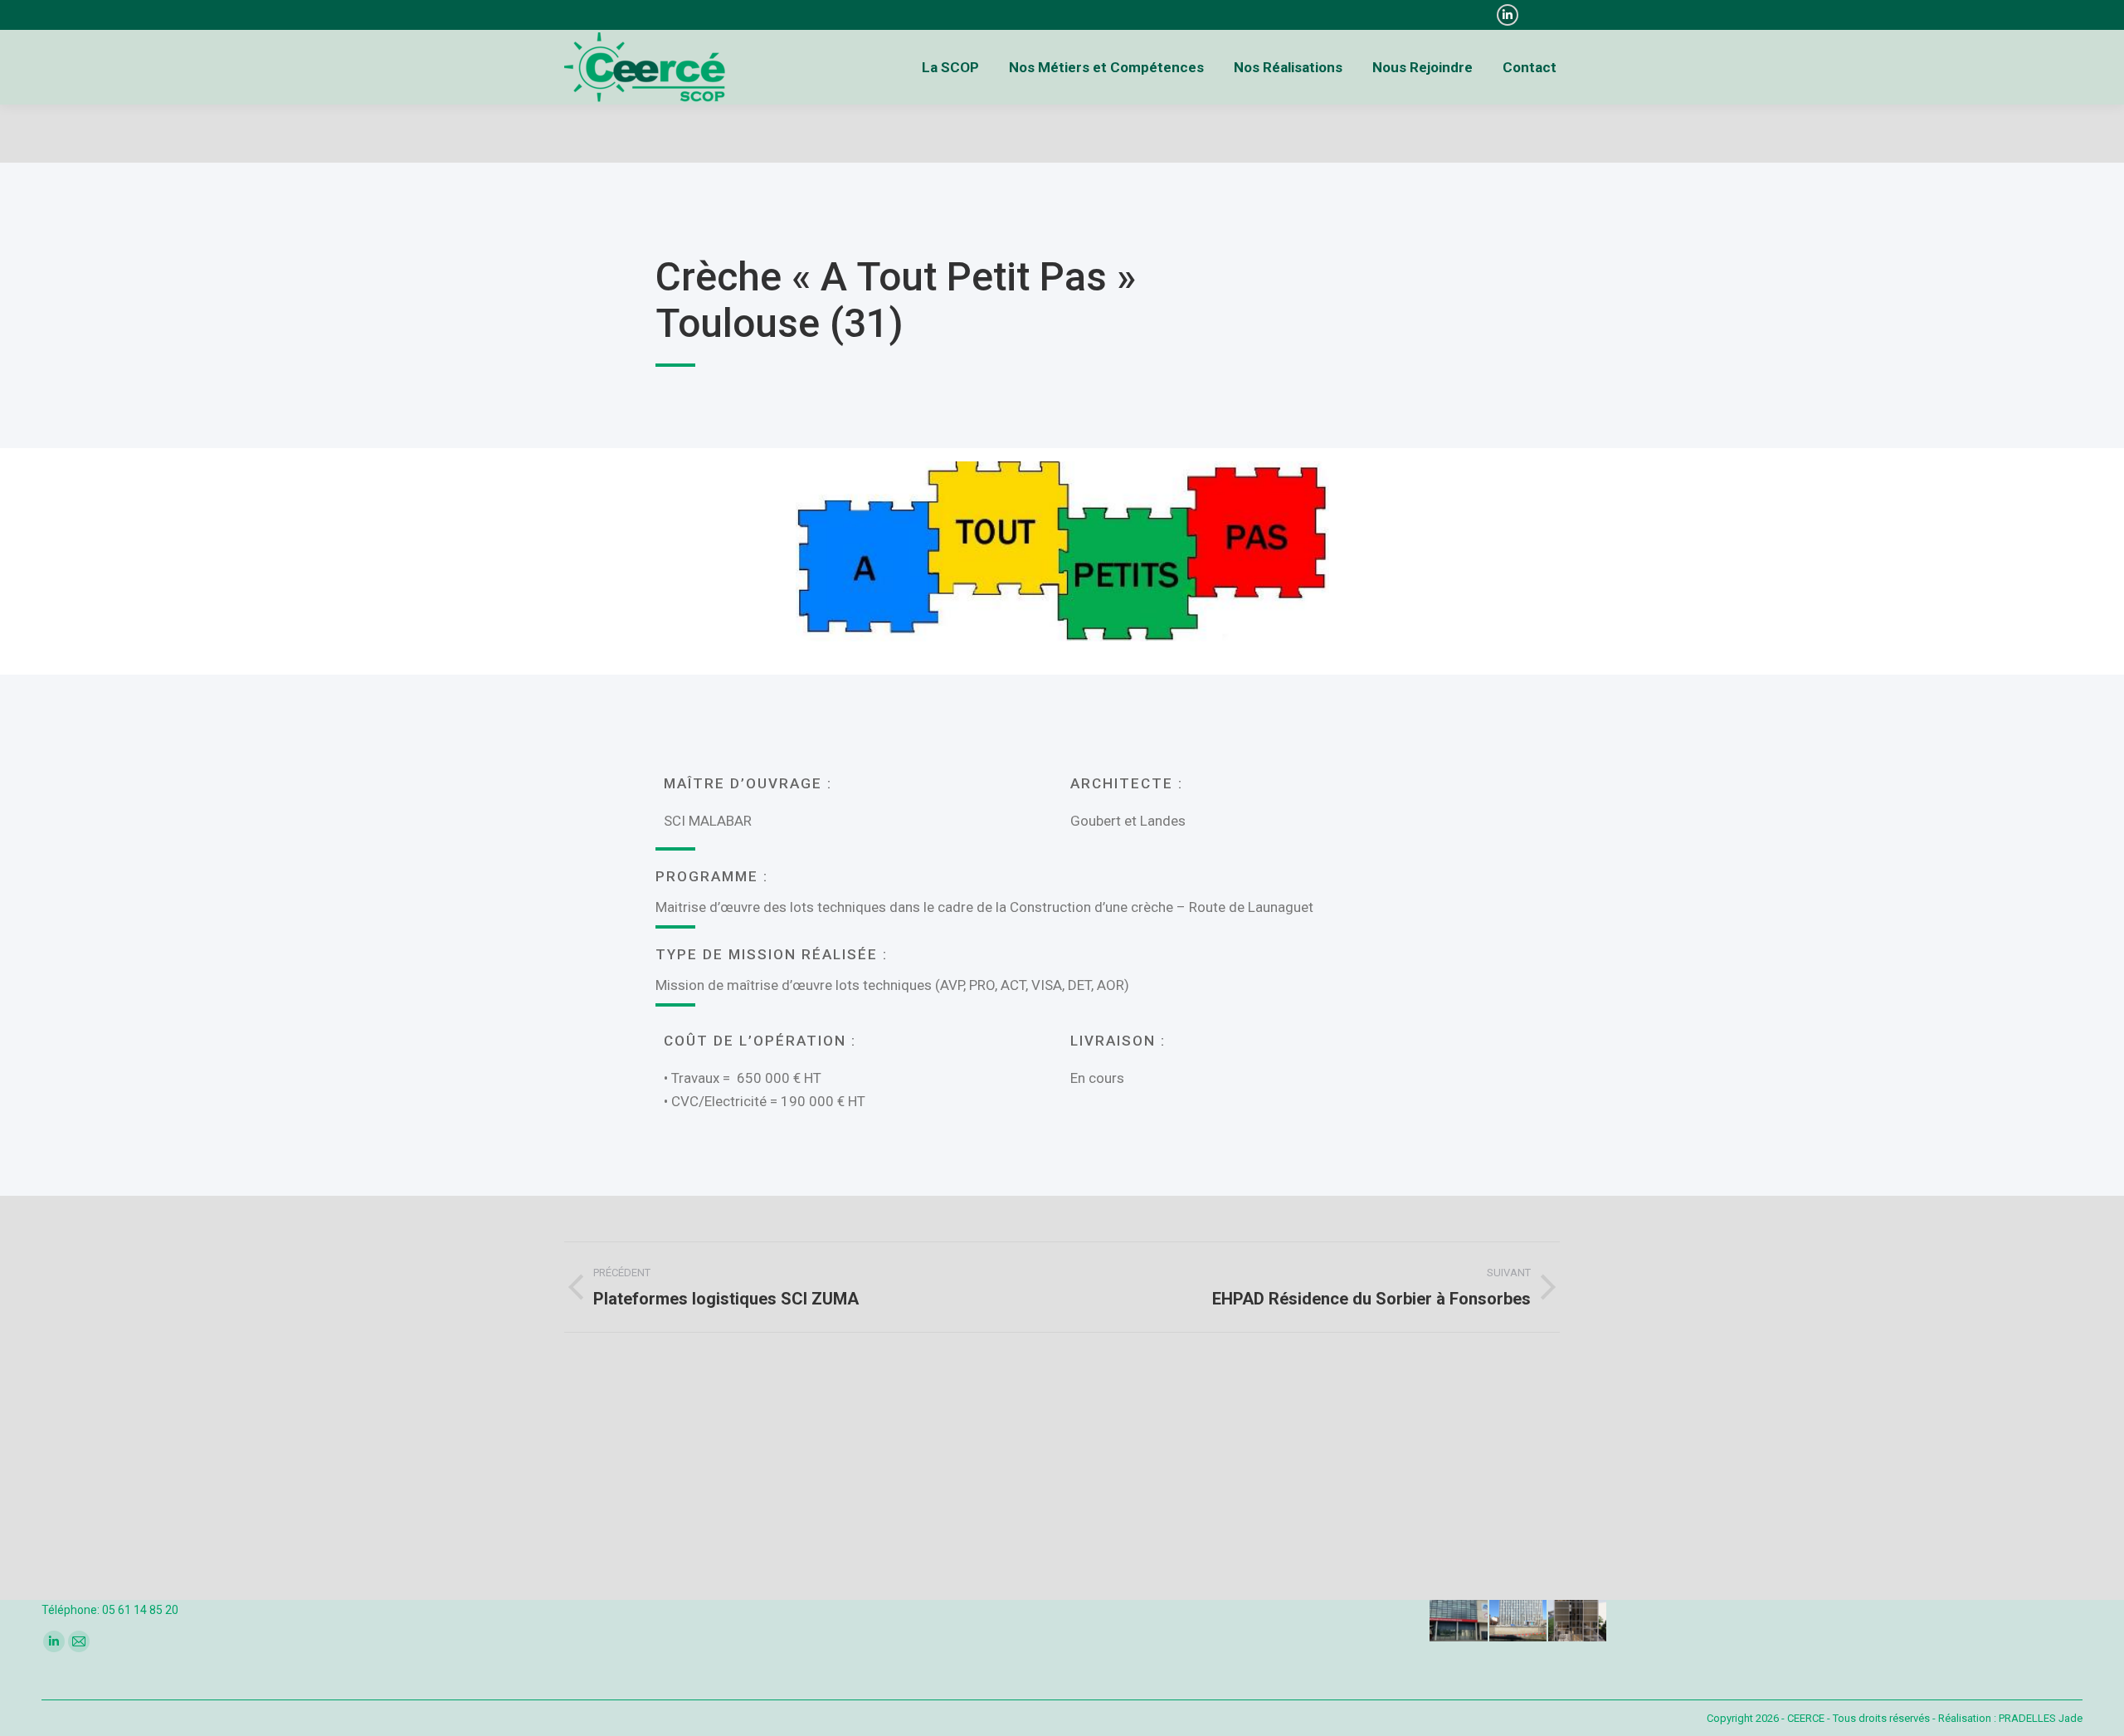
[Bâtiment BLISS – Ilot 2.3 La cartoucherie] (1578, 1613)
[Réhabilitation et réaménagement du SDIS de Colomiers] (1459, 1613)
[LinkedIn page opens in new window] (1508, 15)
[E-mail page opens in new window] (79, 1641)
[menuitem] (950, 67)
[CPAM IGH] (1519, 1613)
